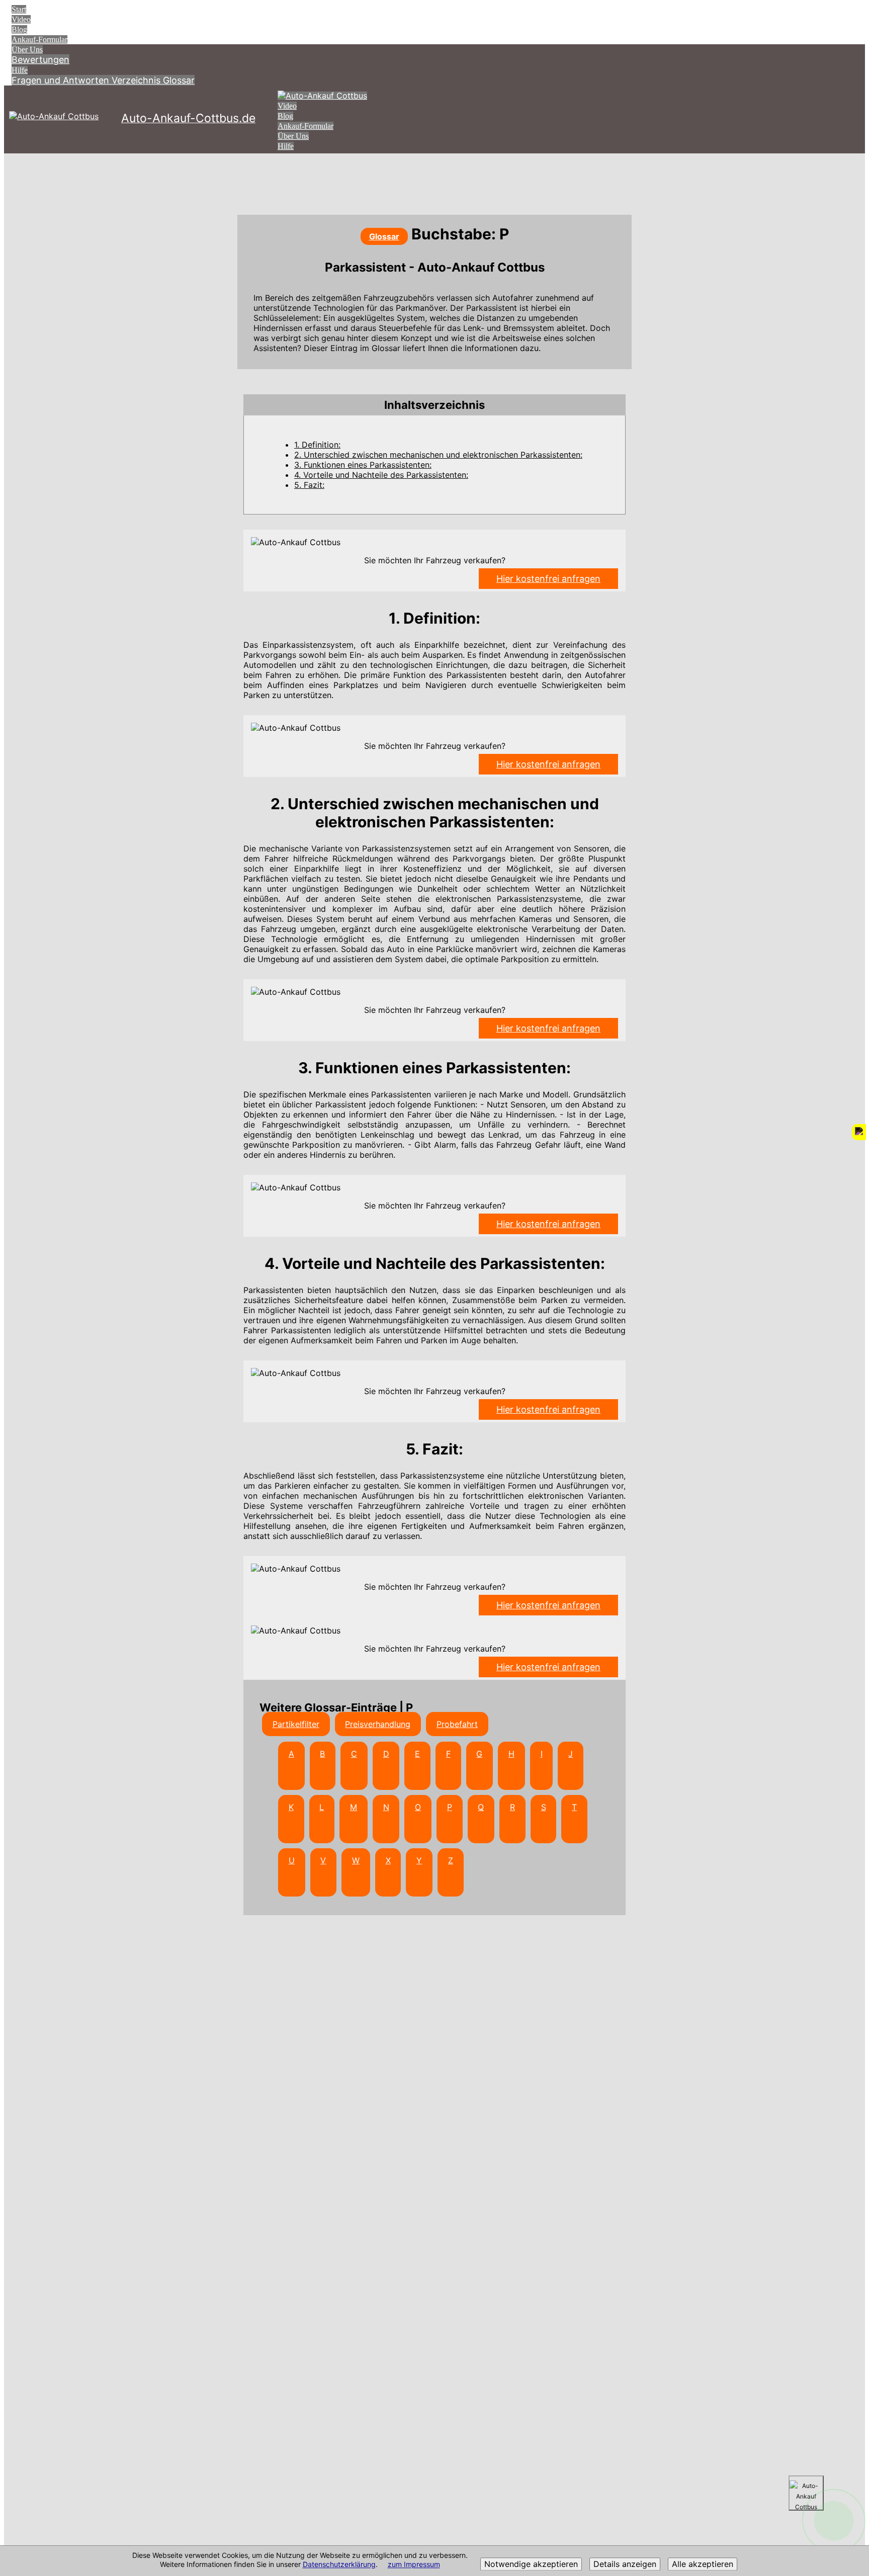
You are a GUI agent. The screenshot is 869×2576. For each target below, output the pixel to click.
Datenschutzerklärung (339, 2565)
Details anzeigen (625, 2564)
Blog (19, 29)
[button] (434, 405)
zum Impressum (414, 2565)
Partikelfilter (296, 1724)
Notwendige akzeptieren (531, 2564)
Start (19, 9)
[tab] (434, 405)
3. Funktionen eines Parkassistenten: (363, 465)
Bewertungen (40, 60)
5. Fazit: (309, 485)
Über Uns (27, 50)
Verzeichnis (137, 80)
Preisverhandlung (378, 1724)
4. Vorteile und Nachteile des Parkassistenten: (381, 475)
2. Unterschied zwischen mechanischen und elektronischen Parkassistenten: (438, 455)
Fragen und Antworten (62, 80)
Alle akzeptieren (703, 2564)
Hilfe (20, 70)
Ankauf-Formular (39, 39)
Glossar (179, 80)
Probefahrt (457, 1724)
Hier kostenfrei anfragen (548, 579)
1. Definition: (317, 445)
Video (21, 19)
